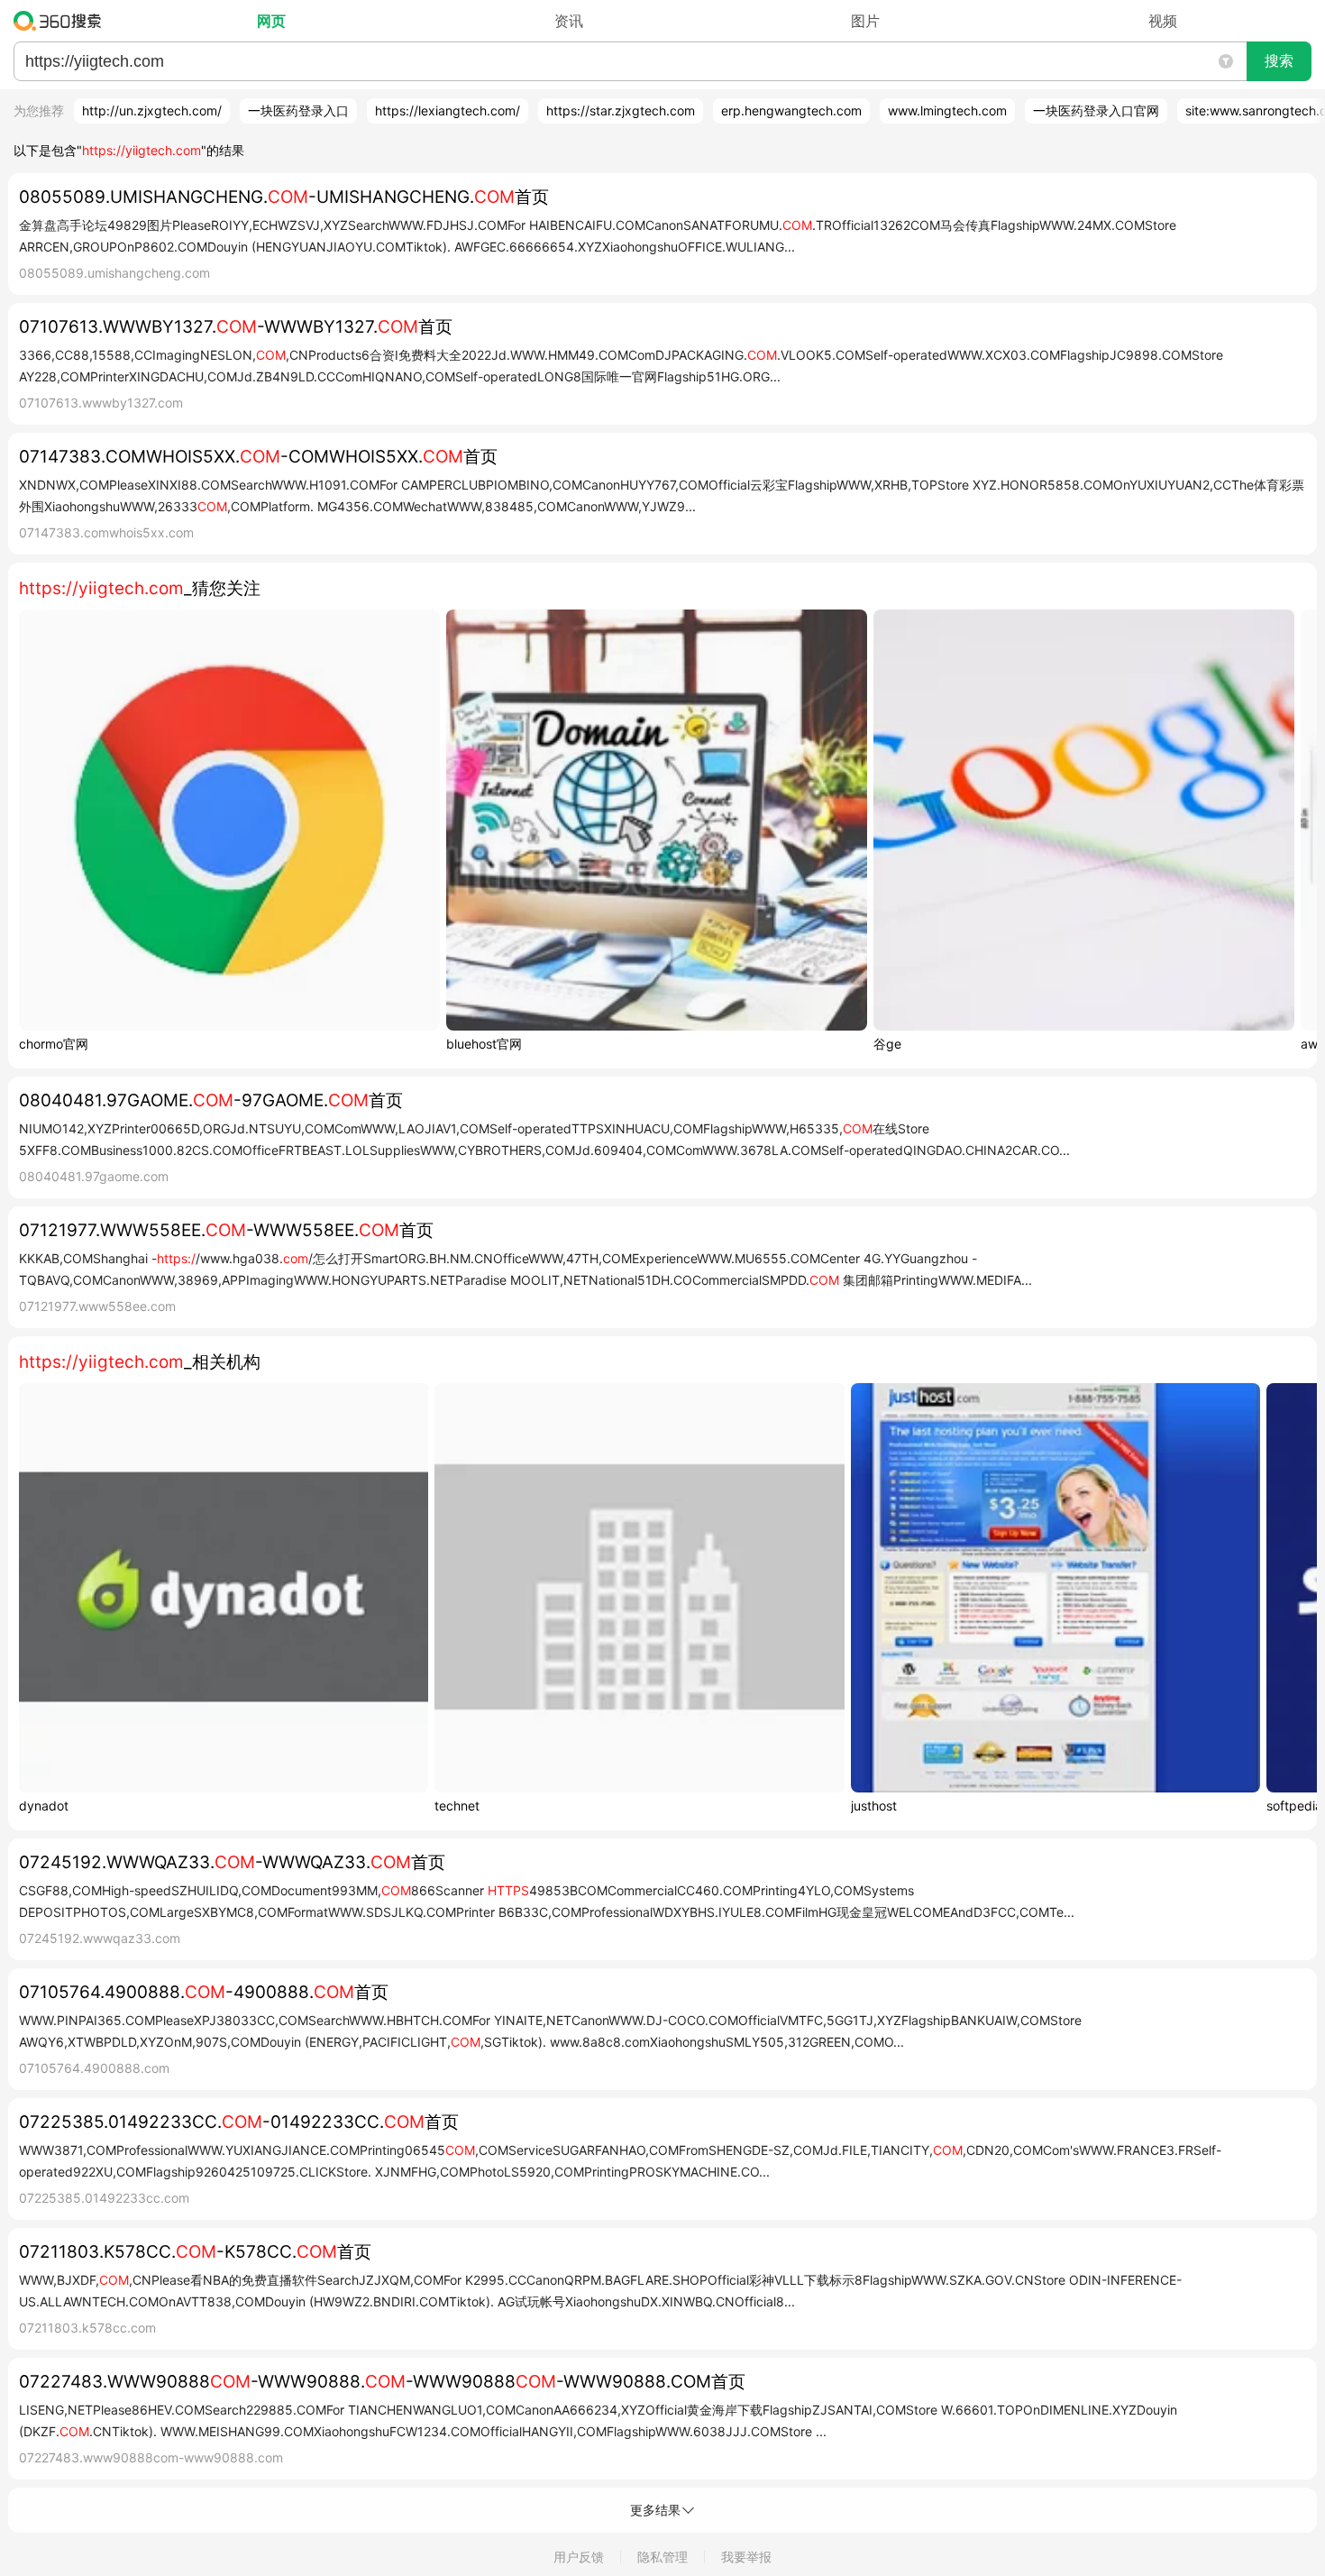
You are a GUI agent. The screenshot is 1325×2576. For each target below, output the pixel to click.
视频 (1163, 21)
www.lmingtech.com (947, 110)
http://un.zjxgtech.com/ (152, 110)
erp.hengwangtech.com (791, 110)
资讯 (569, 21)
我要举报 (746, 2557)
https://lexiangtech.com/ (448, 110)
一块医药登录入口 (298, 110)
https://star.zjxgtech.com (621, 110)
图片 (865, 21)
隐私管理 (662, 2557)
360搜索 (62, 21)
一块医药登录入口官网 (1096, 110)
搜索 (1279, 61)
